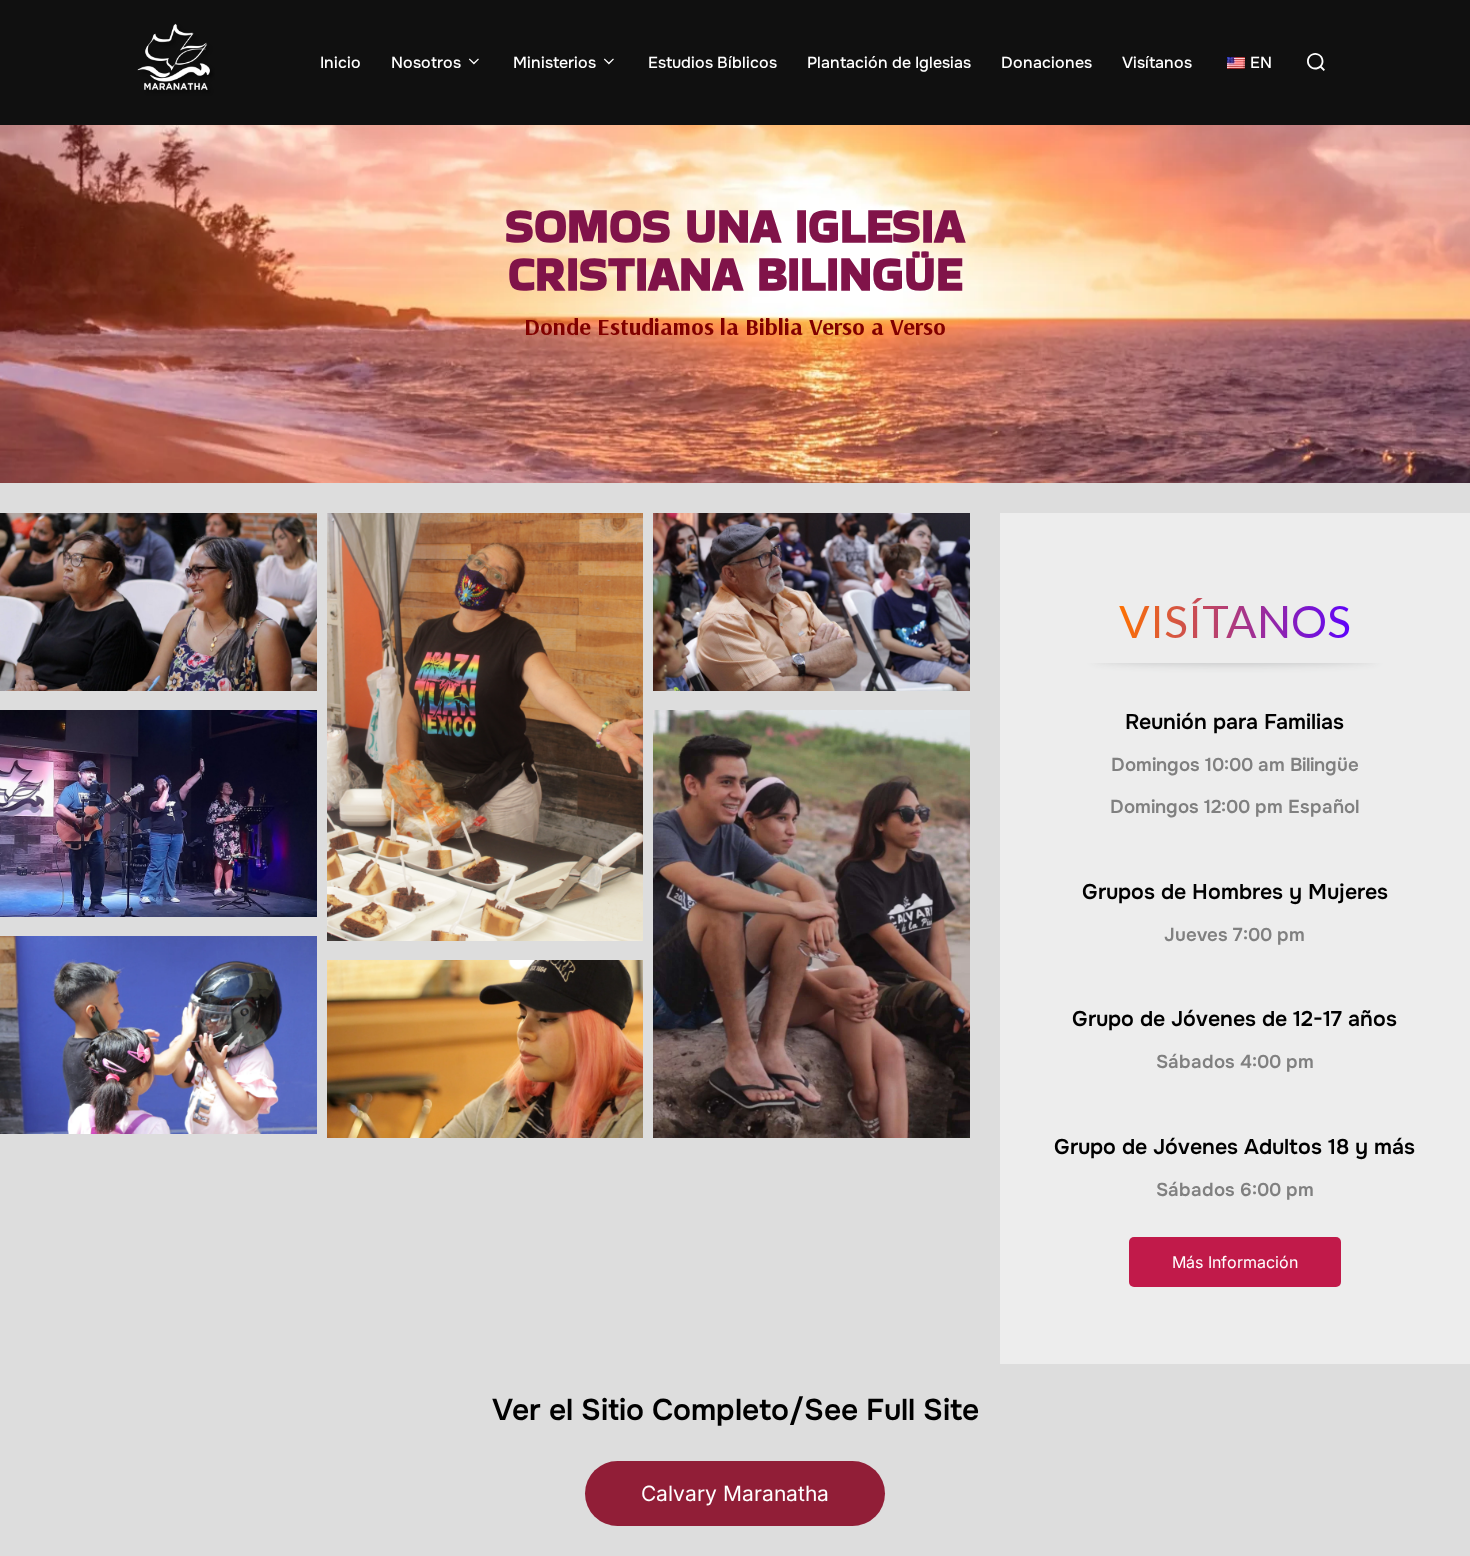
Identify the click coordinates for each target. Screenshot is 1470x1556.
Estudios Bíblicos (712, 62)
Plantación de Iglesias (889, 62)
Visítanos (1157, 62)
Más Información (1235, 1262)
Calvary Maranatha (735, 1493)
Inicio (340, 62)
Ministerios (554, 62)
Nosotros (426, 62)
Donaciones (1046, 62)
